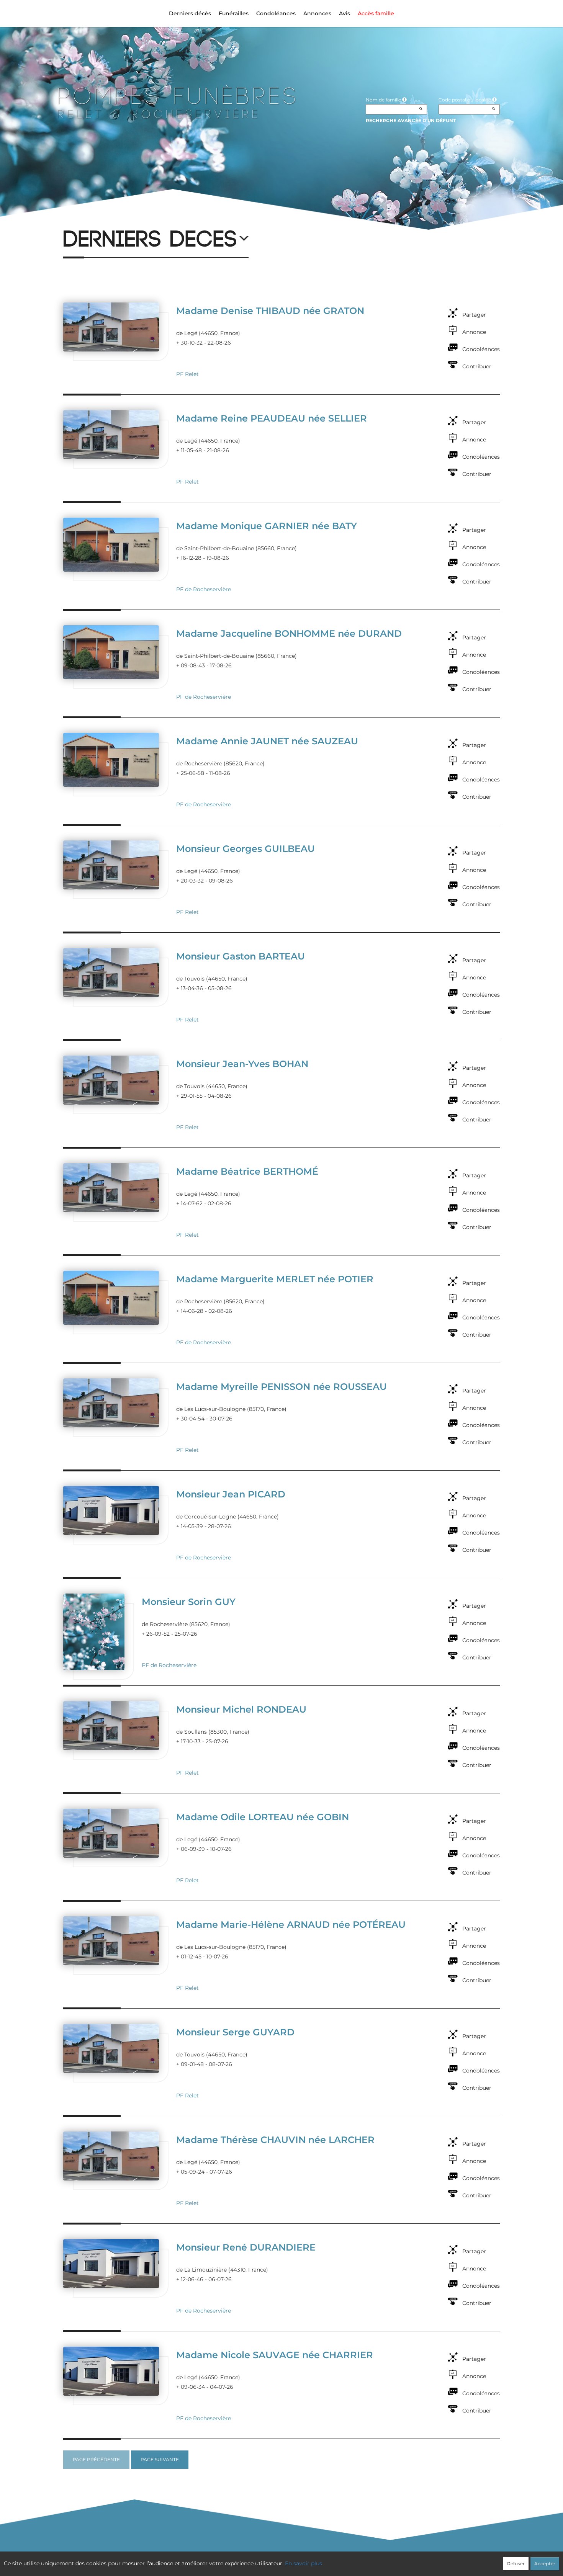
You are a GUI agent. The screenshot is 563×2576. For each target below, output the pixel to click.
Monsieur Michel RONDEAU (241, 1709)
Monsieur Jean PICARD (231, 1494)
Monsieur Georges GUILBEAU (245, 849)
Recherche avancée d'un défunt (411, 120)
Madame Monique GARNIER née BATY (267, 526)
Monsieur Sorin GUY (189, 1602)
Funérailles (234, 13)
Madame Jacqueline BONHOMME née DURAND (289, 633)
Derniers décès (190, 13)
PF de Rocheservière (204, 589)
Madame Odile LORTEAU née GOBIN (263, 1817)
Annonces (317, 13)
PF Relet (187, 374)
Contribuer (477, 366)
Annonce (474, 332)
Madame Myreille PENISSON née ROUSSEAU (281, 1387)
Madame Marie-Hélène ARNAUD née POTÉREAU (291, 1925)
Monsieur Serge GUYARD (235, 2032)
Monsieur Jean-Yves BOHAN (242, 1064)
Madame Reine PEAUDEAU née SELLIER (272, 418)
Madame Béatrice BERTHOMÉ (247, 1171)
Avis (345, 13)
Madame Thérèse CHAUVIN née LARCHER (275, 2140)
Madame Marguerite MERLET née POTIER (275, 1279)
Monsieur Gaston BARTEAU (241, 956)
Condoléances (276, 13)
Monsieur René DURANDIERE (246, 2247)
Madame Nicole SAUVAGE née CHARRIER (275, 2355)
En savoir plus (304, 2563)
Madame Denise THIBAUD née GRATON (270, 311)
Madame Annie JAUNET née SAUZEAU (267, 741)
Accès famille (376, 13)
